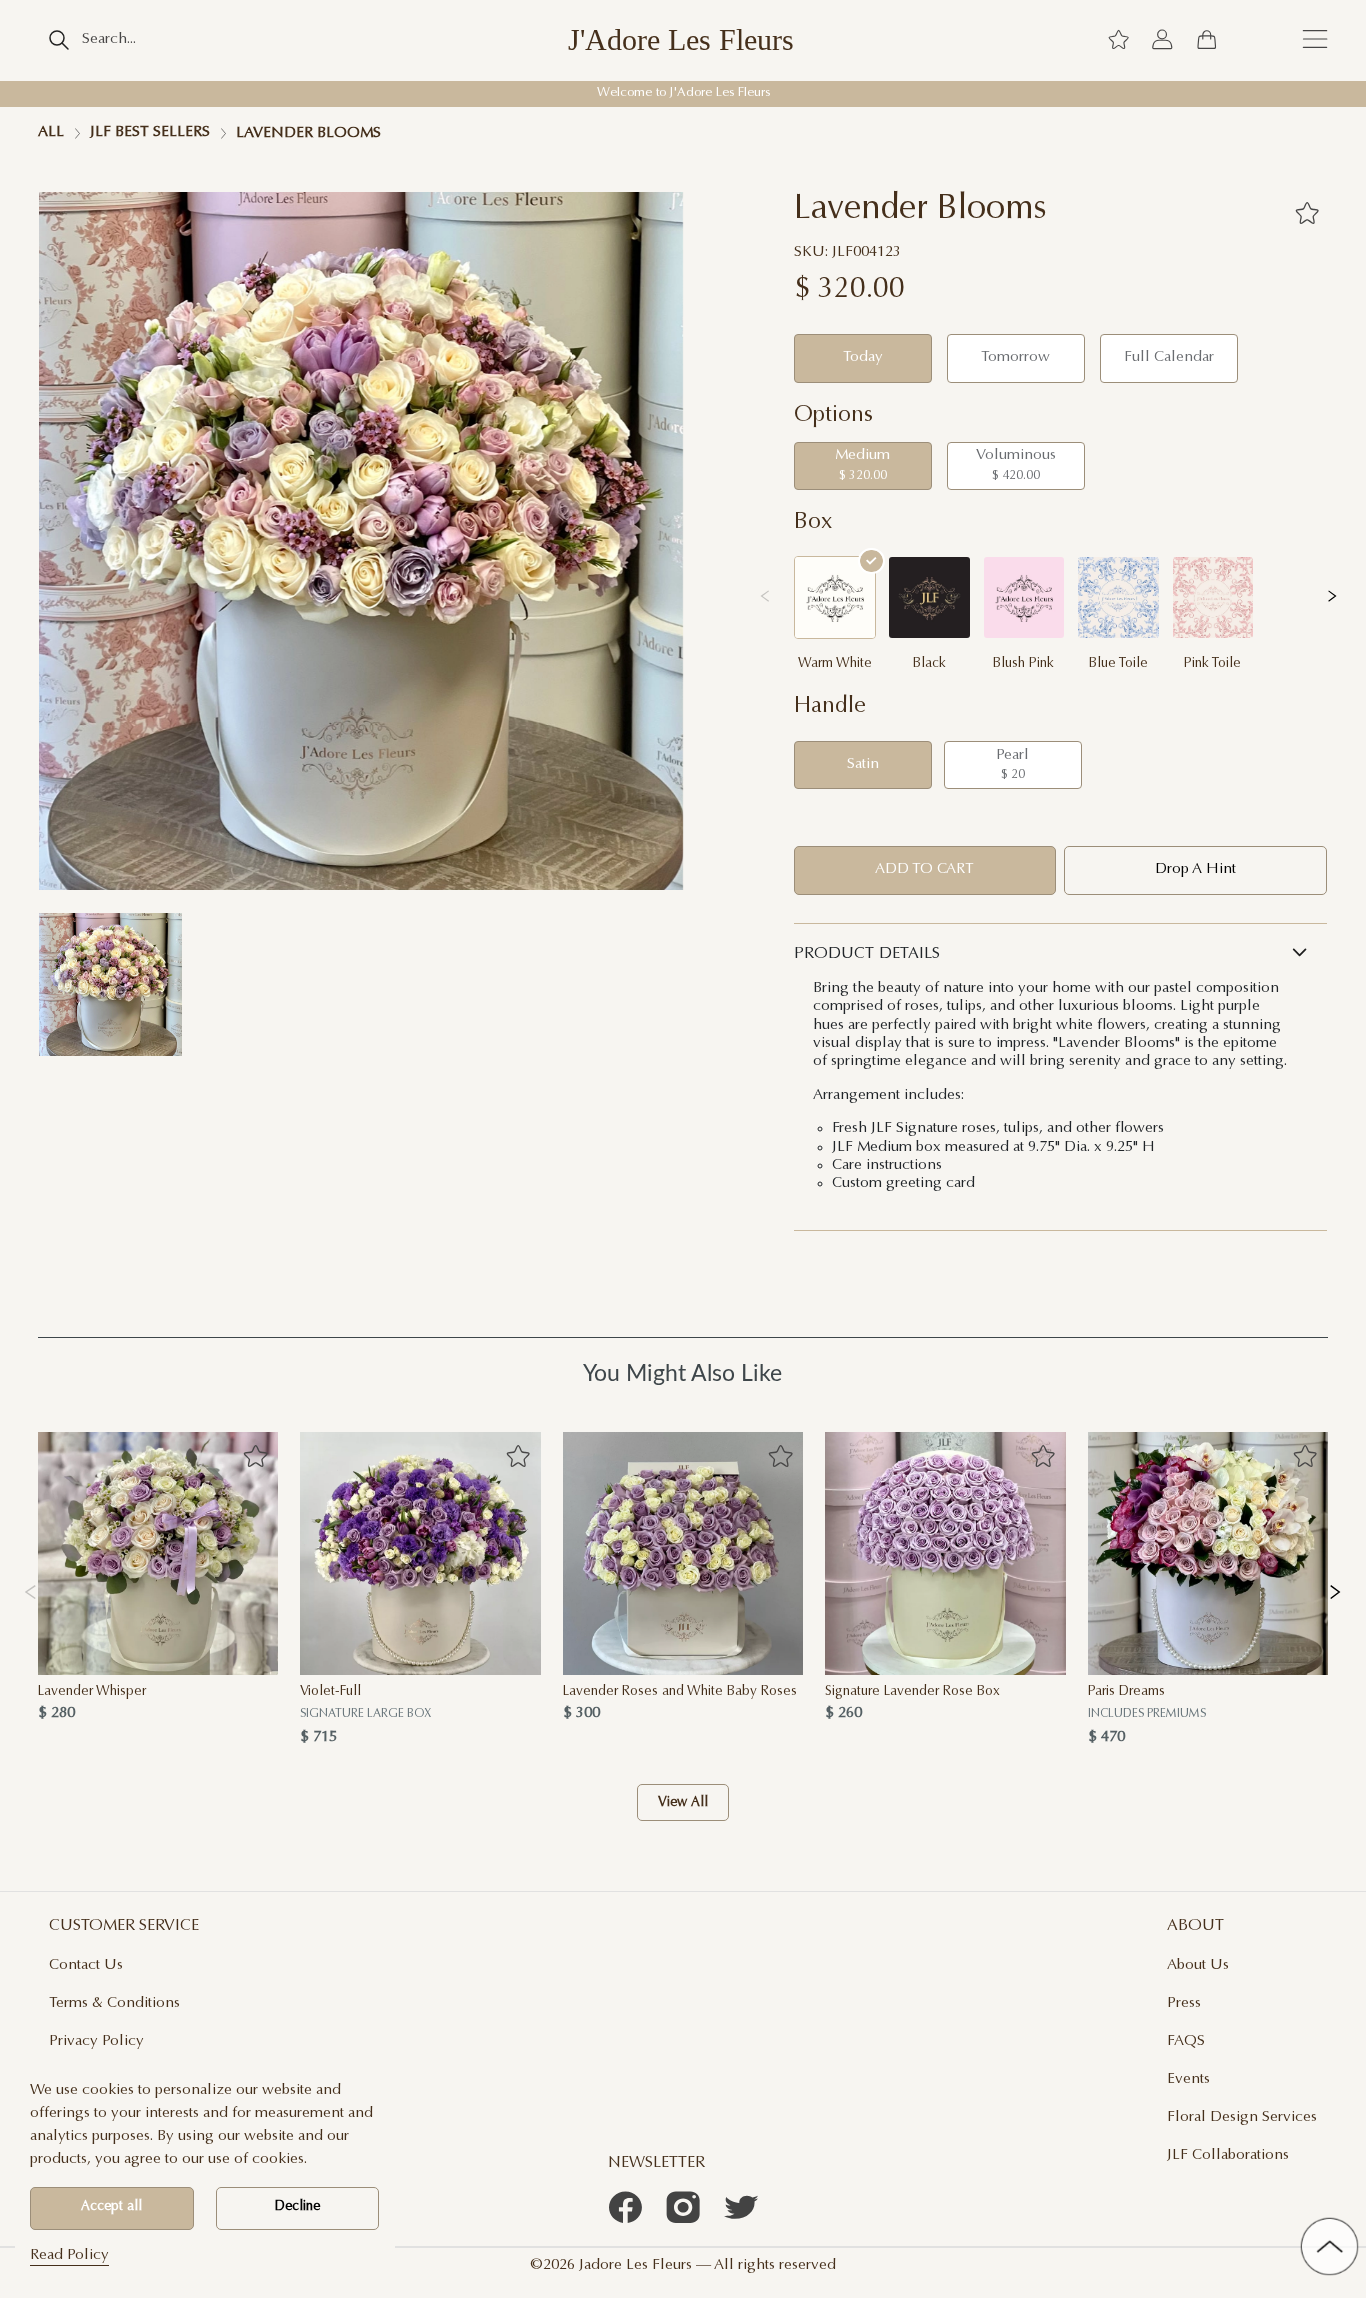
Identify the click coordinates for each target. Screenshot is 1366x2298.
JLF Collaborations (1228, 2155)
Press (1184, 2003)
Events (1188, 2079)
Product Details (867, 954)
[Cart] (1206, 40)
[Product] (158, 1553)
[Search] (59, 40)
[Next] (1335, 1589)
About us (1198, 1965)
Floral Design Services (1242, 2117)
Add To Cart (924, 869)
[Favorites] (1306, 213)
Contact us (86, 1965)
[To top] (1329, 2246)
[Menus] (1315, 40)
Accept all (111, 2207)
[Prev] (30, 1589)
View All (683, 1803)
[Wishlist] (1118, 40)
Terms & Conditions (114, 2003)
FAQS (1186, 2041)
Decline (297, 2207)
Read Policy (69, 2255)
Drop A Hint (1195, 869)
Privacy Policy (96, 2041)
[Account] (1162, 40)
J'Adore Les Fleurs (681, 40)
